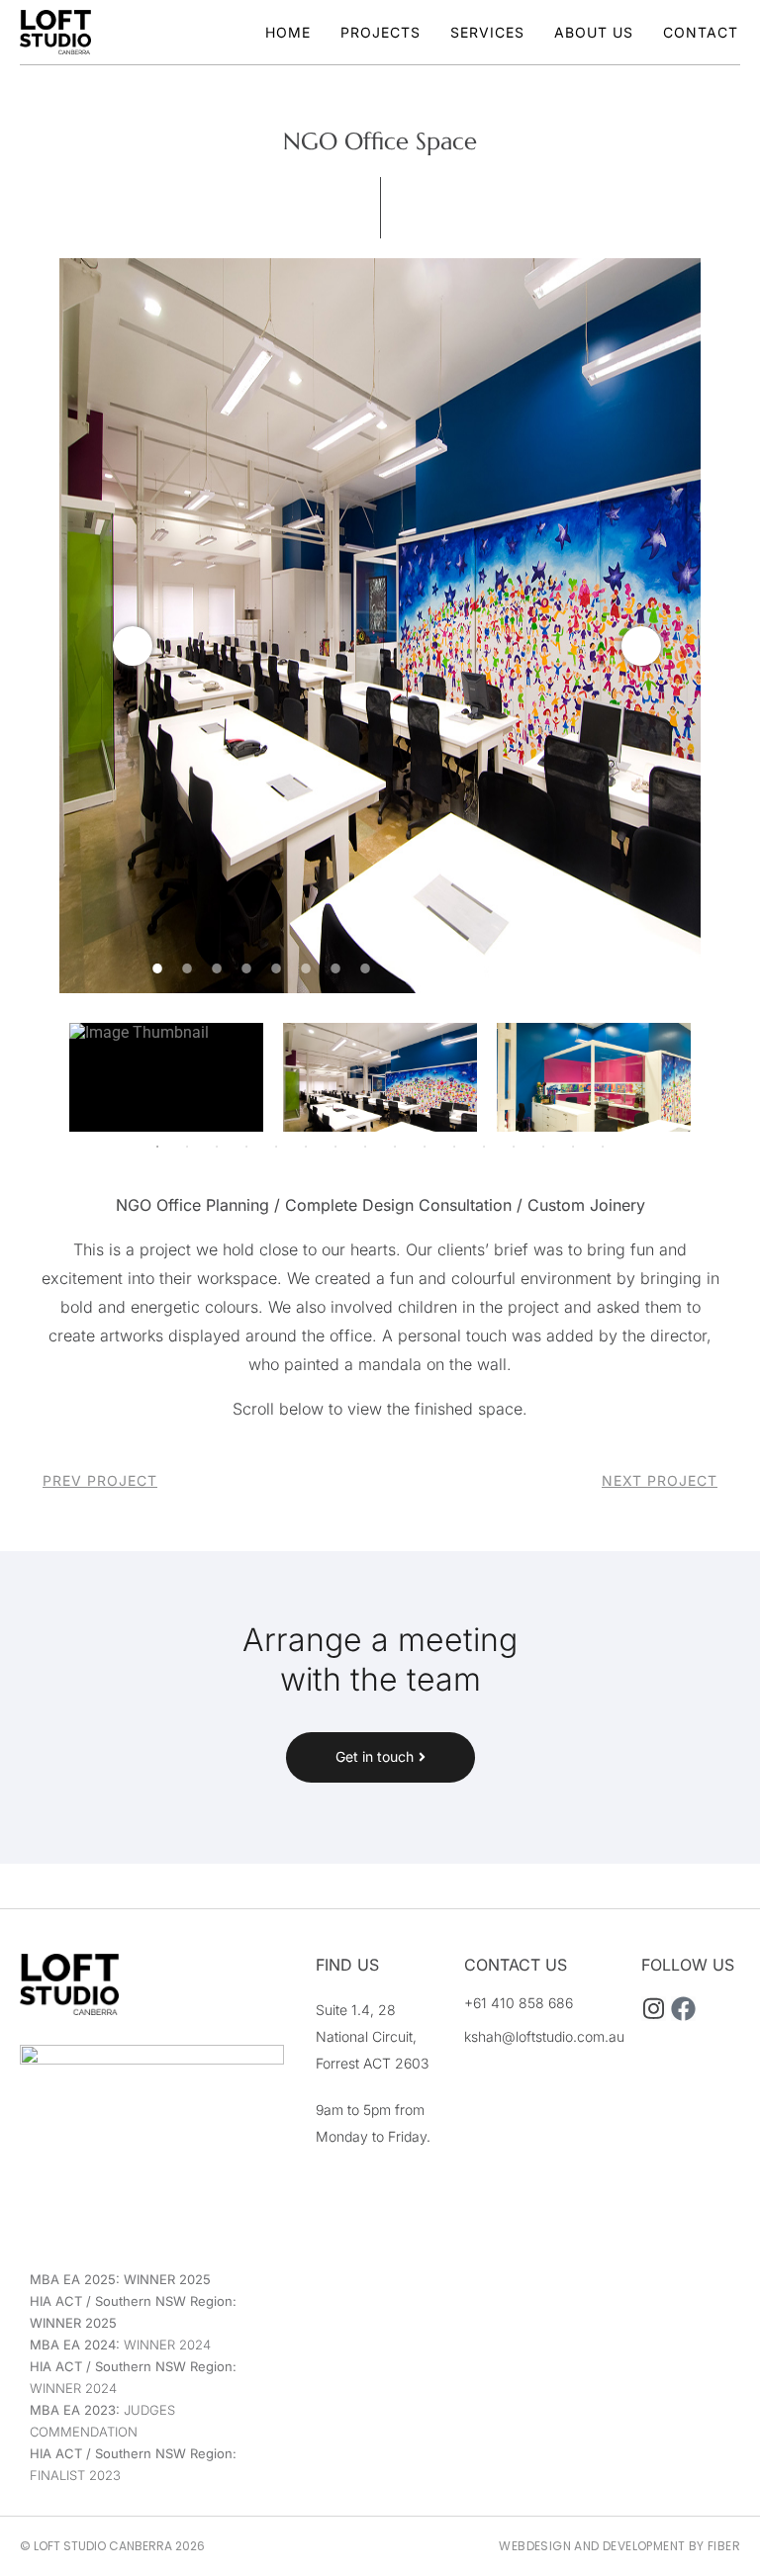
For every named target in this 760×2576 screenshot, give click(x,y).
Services (487, 32)
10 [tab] (425, 968)
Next (641, 646)
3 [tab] (217, 968)
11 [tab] (454, 968)
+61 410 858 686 (519, 2003)
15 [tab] (573, 968)
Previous (133, 646)
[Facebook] (683, 2009)
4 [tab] (246, 968)
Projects (380, 32)
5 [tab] (276, 968)
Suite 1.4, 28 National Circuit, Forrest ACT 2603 (372, 2036)
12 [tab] (484, 968)
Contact (701, 32)
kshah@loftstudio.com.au (544, 2036)
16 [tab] (603, 968)
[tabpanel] (380, 626)
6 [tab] (306, 968)
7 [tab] (335, 968)
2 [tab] (187, 968)
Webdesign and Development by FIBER (619, 2546)
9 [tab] (395, 968)
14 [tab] (543, 968)
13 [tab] (514, 968)
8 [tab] (365, 968)
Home (288, 32)
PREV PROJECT (100, 1480)
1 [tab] (157, 968)
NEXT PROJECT (660, 1480)
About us (594, 32)
